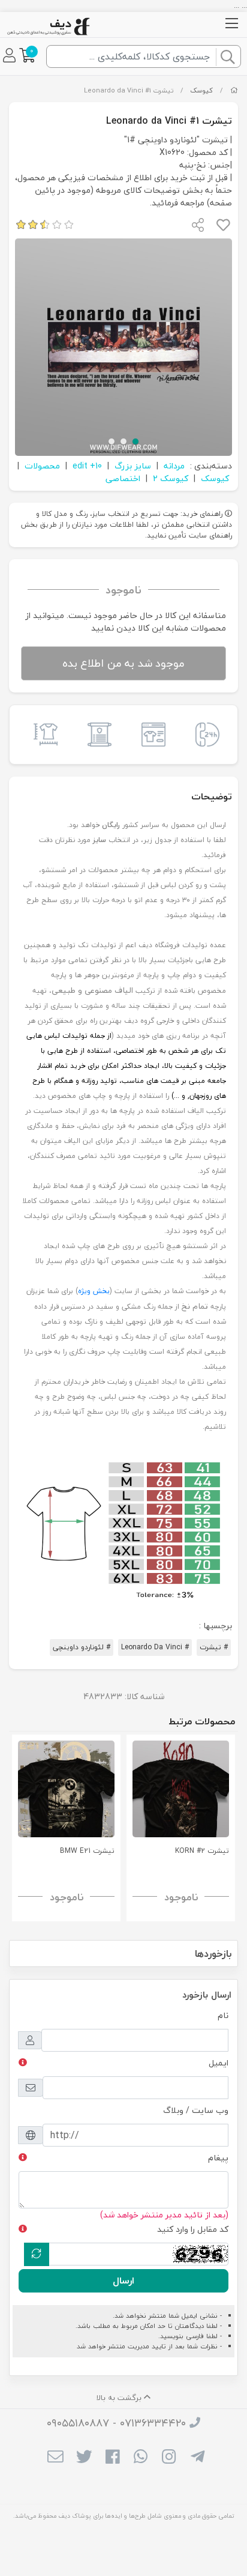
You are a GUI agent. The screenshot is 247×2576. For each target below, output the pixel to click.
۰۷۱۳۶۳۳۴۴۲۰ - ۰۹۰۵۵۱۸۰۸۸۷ (116, 2423)
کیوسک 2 (171, 478)
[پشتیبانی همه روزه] (204, 735)
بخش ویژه (94, 1291)
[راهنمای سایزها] (43, 735)
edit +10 (87, 466)
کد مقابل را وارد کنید (193, 2229)
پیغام (218, 2158)
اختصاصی (123, 478)
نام (223, 2015)
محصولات (42, 466)
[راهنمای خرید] (150, 735)
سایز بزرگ (133, 466)
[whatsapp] (141, 2458)
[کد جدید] (37, 2254)
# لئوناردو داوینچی (82, 1647)
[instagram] (169, 2458)
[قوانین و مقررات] (97, 735)
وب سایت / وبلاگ (196, 2110)
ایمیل (219, 2063)
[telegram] (198, 2458)
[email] (55, 2458)
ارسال (123, 2281)
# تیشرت (214, 1647)
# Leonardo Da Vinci (155, 1647)
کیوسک (201, 90)
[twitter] (84, 2458)
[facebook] (112, 2458)
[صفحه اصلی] (234, 90)
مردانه (174, 466)
